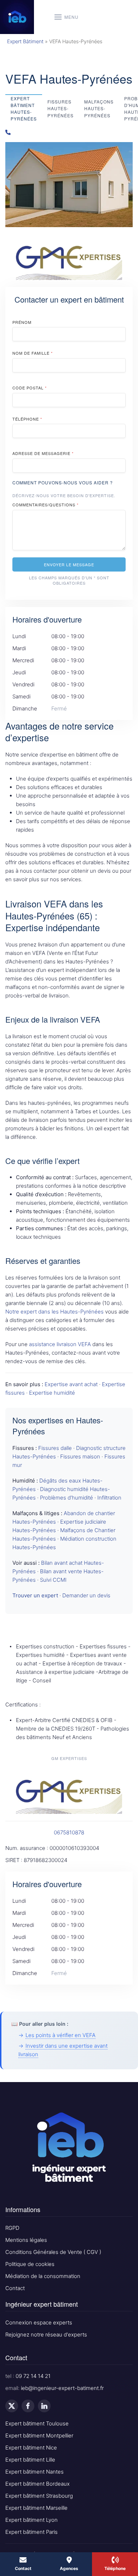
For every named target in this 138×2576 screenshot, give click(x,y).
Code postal (30, 388)
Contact (15, 2288)
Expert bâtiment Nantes (34, 2472)
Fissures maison (80, 1456)
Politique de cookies (30, 2264)
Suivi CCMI (53, 1580)
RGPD (12, 2228)
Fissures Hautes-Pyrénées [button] (61, 108)
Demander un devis (86, 1595)
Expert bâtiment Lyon (31, 2520)
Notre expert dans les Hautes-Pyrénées (54, 1312)
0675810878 (69, 1832)
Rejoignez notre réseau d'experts (46, 2335)
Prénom (22, 322)
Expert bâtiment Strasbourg (39, 2496)
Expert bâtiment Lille (30, 2460)
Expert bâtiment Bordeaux (38, 2484)
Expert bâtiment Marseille (36, 2508)
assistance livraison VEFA (60, 1344)
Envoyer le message (69, 564)
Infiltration (109, 1498)
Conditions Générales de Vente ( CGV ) (53, 2252)
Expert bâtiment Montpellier (39, 2436)
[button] (67, 17)
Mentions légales (26, 2240)
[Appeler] (69, 132)
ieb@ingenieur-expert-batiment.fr (62, 2388)
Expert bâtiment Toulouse (37, 2423)
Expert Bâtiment (25, 41)
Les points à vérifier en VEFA (61, 2035)
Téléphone (27, 419)
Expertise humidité (52, 1393)
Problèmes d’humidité (67, 1498)
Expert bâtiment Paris (31, 2532)
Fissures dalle (55, 1448)
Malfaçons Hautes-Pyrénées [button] (99, 108)
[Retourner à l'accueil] (17, 17)
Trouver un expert (35, 1595)
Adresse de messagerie (43, 453)
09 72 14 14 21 (33, 2376)
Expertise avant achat (71, 1384)
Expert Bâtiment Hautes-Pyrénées (24, 109)
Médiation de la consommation (43, 2276)
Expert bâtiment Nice (31, 2448)
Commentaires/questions (45, 505)
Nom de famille (33, 353)
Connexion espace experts (39, 2322)
